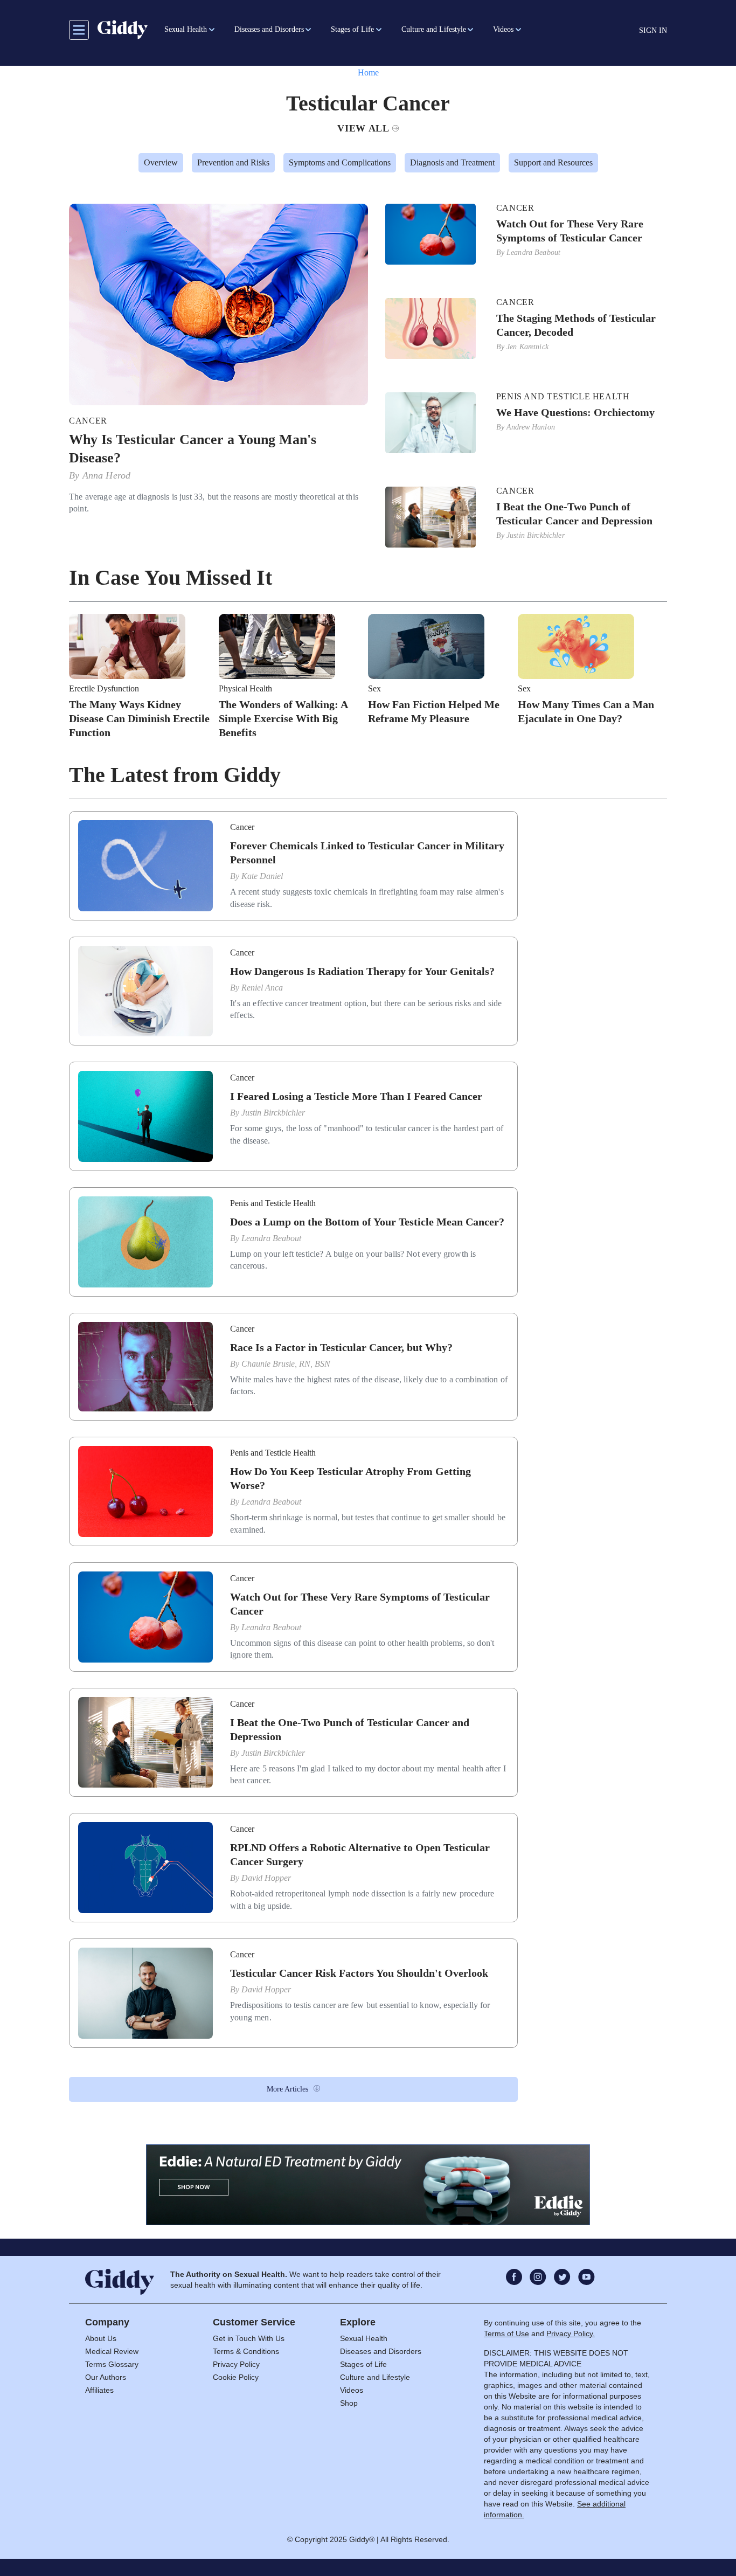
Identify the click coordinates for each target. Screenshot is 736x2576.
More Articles (287, 2089)
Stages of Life (363, 2364)
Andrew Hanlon (531, 427)
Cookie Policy (236, 2377)
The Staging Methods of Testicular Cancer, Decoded (576, 325)
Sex (374, 689)
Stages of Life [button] (352, 29)
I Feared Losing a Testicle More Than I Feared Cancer (356, 1096)
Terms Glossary (112, 2364)
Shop (349, 2403)
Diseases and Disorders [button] (269, 29)
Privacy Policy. (571, 2333)
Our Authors (106, 2377)
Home (368, 72)
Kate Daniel (262, 876)
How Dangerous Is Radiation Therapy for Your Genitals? (362, 971)
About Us (101, 2338)
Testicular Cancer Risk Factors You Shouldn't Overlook (359, 1973)
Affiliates (99, 2390)
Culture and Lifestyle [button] (434, 29)
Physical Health (245, 689)
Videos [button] (503, 29)
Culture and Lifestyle (375, 2377)
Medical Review (112, 2351)
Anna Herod (107, 475)
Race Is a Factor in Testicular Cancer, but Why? (341, 1347)
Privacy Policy (236, 2364)
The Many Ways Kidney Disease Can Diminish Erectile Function (139, 718)
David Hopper (266, 1878)
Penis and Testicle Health (563, 397)
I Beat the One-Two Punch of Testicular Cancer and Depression (574, 514)
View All (363, 128)
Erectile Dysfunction (104, 689)
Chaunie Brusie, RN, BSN (286, 1364)
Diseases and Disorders (381, 2351)
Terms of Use (506, 2333)
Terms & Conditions (246, 2351)
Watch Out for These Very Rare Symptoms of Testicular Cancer (570, 231)
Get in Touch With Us (249, 2338)
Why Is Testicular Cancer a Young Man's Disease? (193, 449)
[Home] (123, 30)
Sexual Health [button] (186, 29)
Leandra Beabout (533, 252)
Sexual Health (364, 2338)
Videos (352, 2390)
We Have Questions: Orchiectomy (575, 412)
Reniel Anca (262, 988)
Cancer (88, 421)
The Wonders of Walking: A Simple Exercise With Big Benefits (283, 718)
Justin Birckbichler (536, 535)
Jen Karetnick (527, 347)
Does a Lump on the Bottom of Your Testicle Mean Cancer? (367, 1222)
